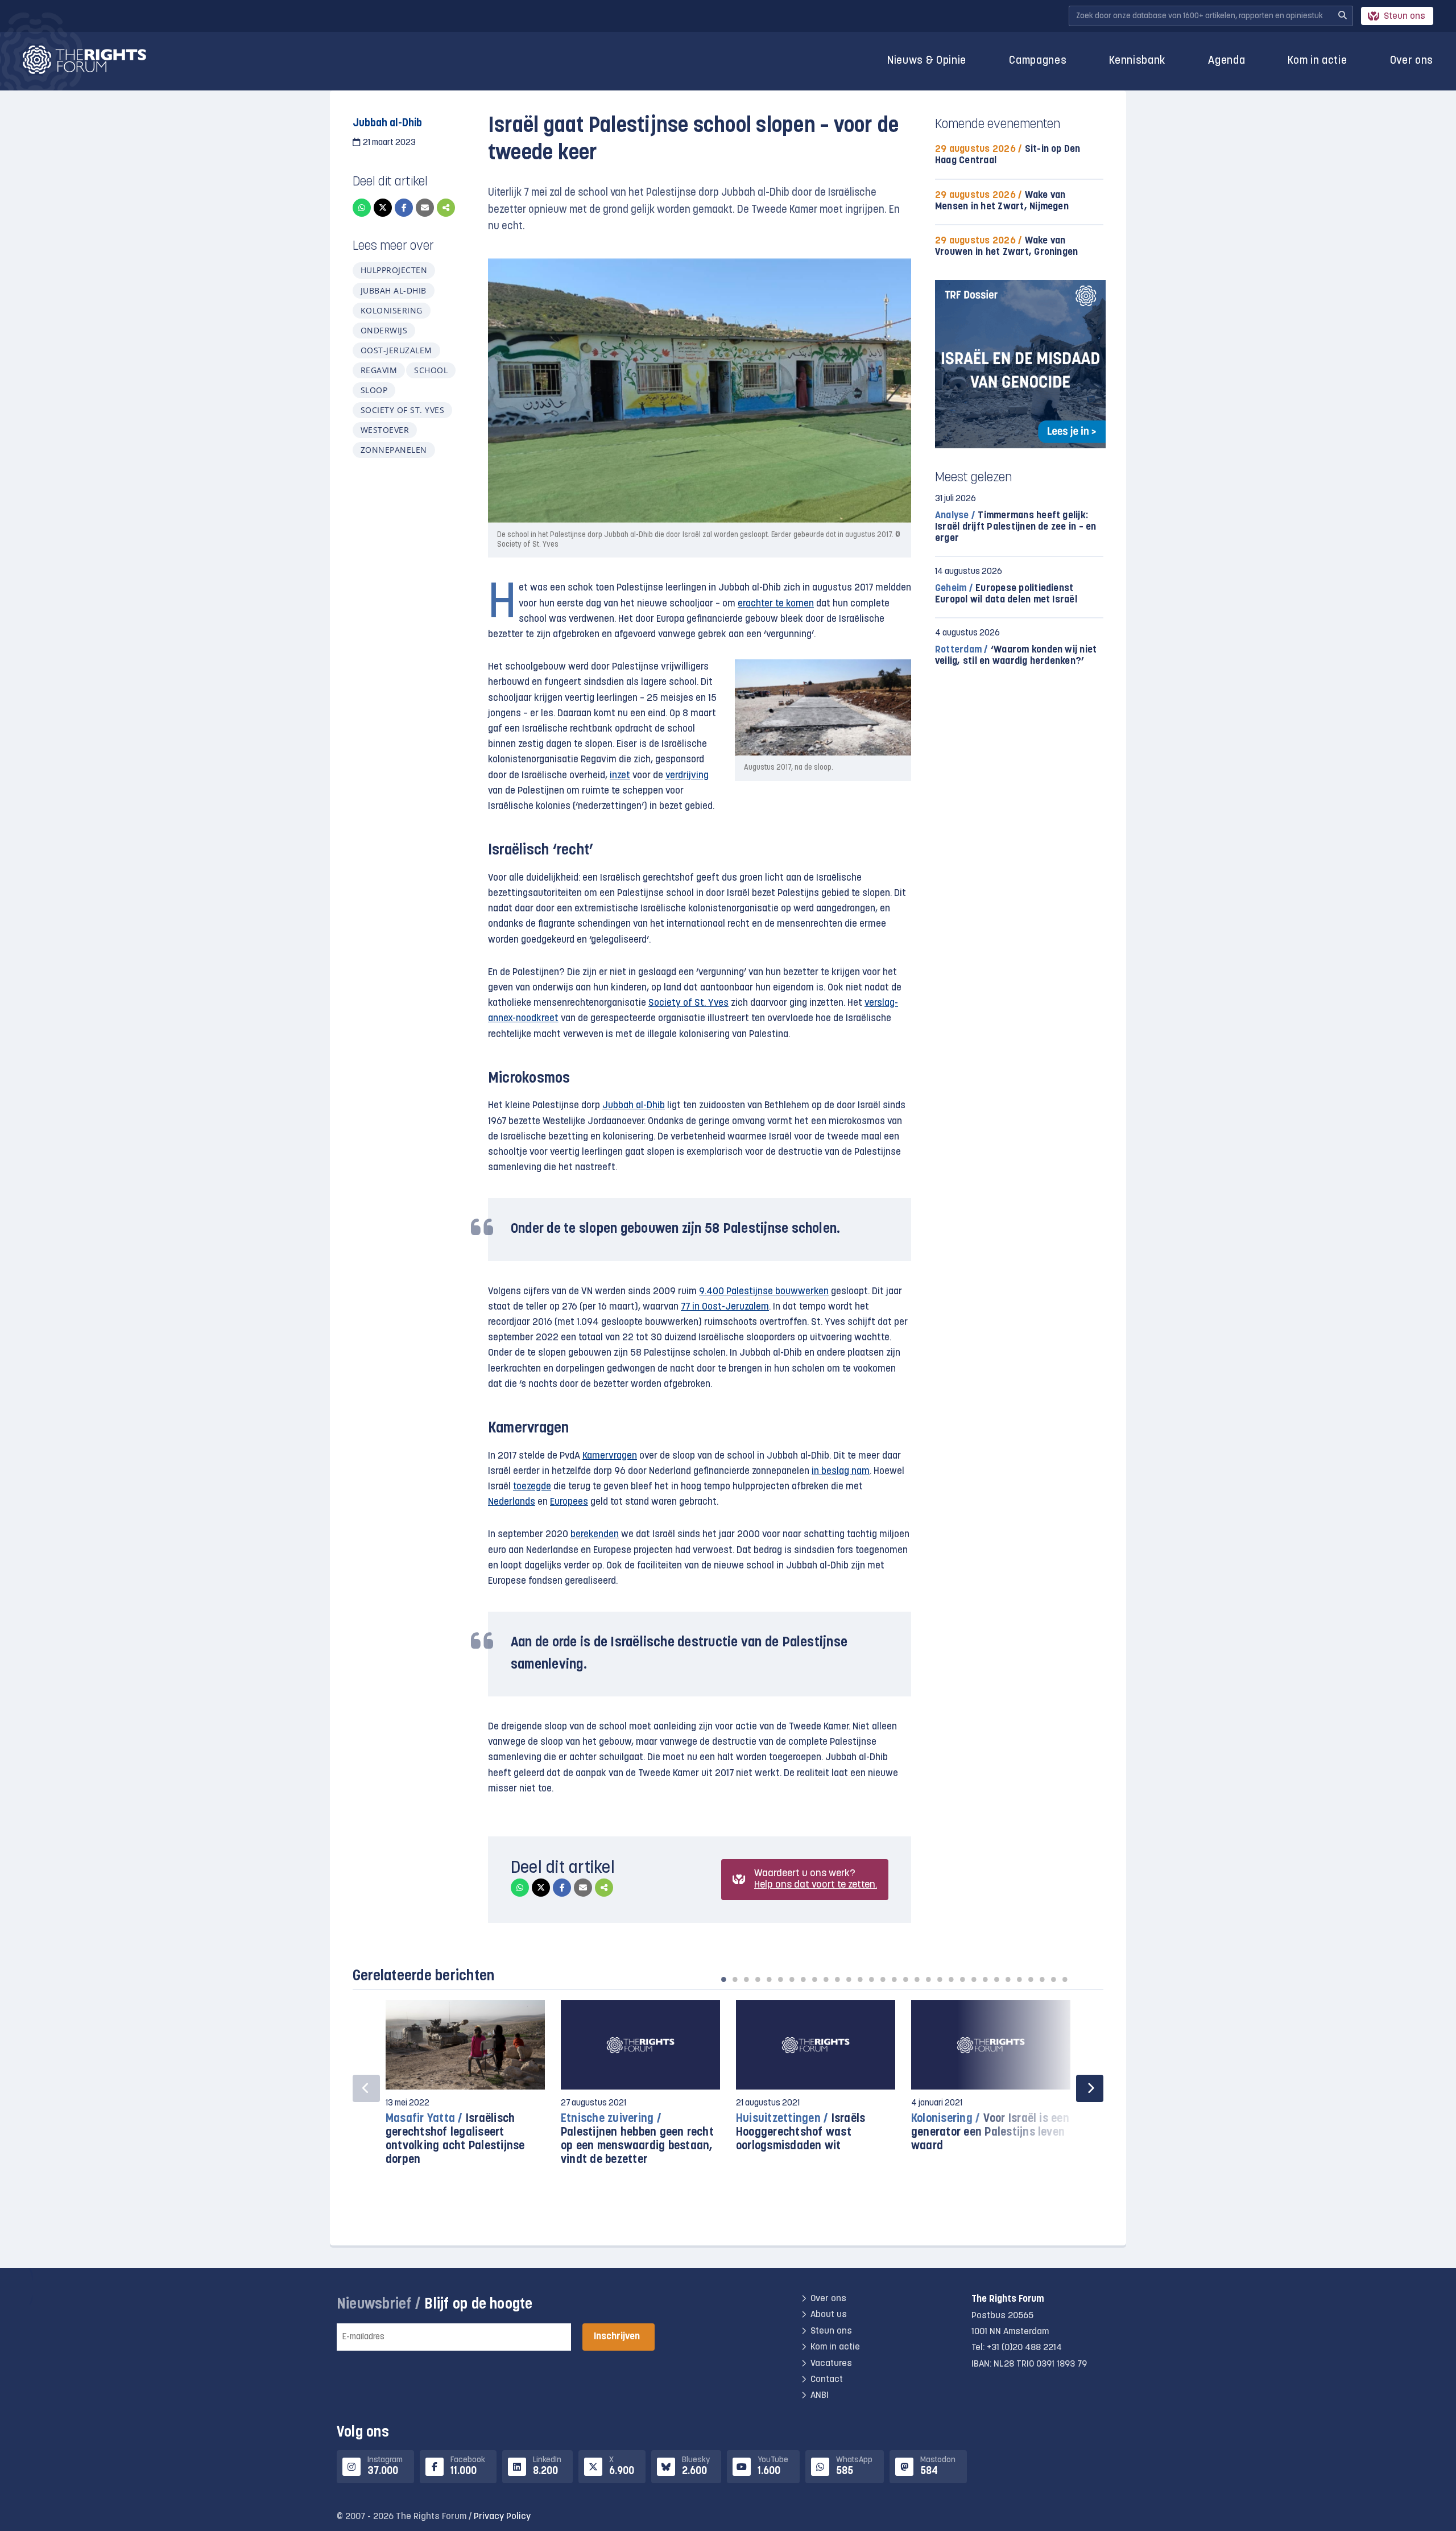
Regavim (379, 370)
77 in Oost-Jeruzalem (725, 1307)
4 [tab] (758, 1979)
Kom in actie (1317, 61)
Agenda (1227, 61)
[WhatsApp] (362, 208)
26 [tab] (1008, 1979)
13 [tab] (860, 1979)
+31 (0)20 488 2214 (1024, 2348)
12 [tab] (849, 1979)
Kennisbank (1137, 61)
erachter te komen (776, 604)
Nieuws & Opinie (927, 61)
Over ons (1412, 61)
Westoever (385, 430)
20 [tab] (940, 1979)
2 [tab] (735, 1979)
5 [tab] (769, 1979)
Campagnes (1038, 61)
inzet (620, 776)
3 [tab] (746, 1979)
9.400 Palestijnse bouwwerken (764, 1292)
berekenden (595, 1535)
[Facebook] (404, 208)
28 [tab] (1031, 1979)
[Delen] (446, 208)
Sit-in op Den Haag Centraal (1008, 155)
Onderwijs (384, 330)
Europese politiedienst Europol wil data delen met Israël (1006, 594)
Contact (827, 2380)
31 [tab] (1065, 1979)
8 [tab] (803, 1979)
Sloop (374, 390)
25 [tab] (996, 1979)
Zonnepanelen (394, 450)
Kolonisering (392, 310)
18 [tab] (917, 1979)
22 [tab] (962, 1979)
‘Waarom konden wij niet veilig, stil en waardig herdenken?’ (1016, 656)
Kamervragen (610, 1456)
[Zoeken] (1342, 16)
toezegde (532, 1487)
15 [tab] (883, 1979)
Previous (366, 2088)
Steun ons (1405, 16)
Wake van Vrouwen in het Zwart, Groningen (1006, 247)
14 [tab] (871, 1979)
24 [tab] (985, 1979)
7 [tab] (792, 1979)
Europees (569, 1502)
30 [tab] (1053, 1979)
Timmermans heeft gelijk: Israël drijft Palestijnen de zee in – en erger (1016, 527)
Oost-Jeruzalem (396, 350)
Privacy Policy (502, 2517)
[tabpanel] (465, 2089)
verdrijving (687, 776)
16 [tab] (894, 1979)
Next (1090, 2088)
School (431, 370)
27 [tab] (1019, 1979)
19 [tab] (928, 1979)
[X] (383, 208)
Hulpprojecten (394, 270)
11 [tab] (837, 1979)
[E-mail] (425, 208)
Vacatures (831, 2363)
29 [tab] (1042, 1979)
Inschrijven (617, 2337)
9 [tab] (814, 1979)
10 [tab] (826, 1979)
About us (829, 2315)
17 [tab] (905, 1979)
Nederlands (512, 1502)
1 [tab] (723, 1979)
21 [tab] (951, 1979)
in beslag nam (841, 1471)
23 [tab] (974, 1979)
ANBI (820, 2396)
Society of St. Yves (402, 410)
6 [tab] (780, 1979)
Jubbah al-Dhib (394, 290)
